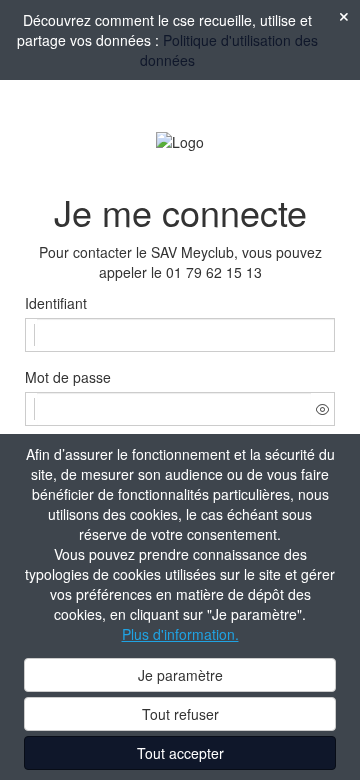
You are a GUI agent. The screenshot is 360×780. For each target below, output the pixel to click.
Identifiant (56, 303)
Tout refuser (180, 714)
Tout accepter (180, 753)
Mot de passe (68, 377)
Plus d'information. (180, 634)
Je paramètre (180, 675)
